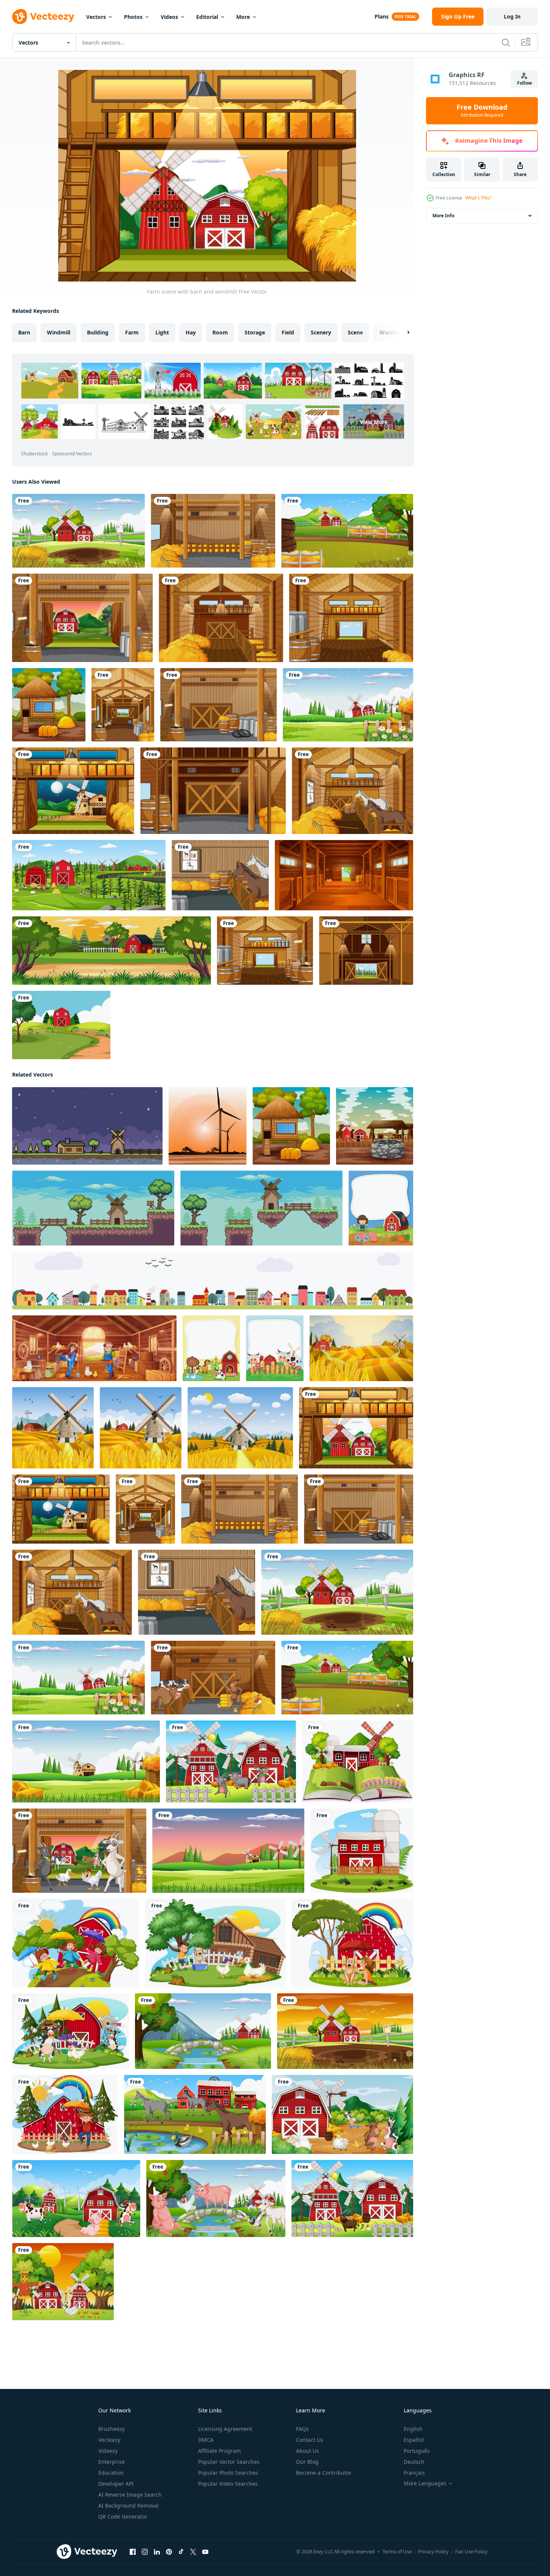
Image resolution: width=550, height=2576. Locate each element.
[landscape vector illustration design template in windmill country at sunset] (208, 1126)
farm (132, 332)
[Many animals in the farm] (79, 1851)
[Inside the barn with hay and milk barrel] (218, 705)
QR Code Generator (123, 2516)
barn (24, 332)
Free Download (482, 111)
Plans (382, 16)
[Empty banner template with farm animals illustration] (211, 1348)
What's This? (478, 198)
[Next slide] (402, 333)
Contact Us (310, 2440)
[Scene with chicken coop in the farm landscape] (49, 705)
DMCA (206, 2440)
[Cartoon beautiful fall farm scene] (361, 1348)
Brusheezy (112, 2429)
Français (414, 2473)
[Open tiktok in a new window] (181, 2552)
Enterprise (112, 2462)
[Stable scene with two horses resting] (352, 791)
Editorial (207, 17)
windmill (59, 332)
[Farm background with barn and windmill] (78, 531)
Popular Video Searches (228, 2484)
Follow (524, 83)
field (288, 332)
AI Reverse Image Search (130, 2495)
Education (111, 2473)
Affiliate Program (219, 2451)
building (98, 332)
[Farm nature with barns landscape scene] (89, 875)
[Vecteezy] (43, 17)
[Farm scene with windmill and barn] (347, 531)
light (162, 332)
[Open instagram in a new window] (145, 2552)
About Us (308, 2451)
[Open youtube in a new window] (205, 2552)
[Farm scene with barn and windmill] (73, 791)
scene (355, 332)
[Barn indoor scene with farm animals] (82, 618)
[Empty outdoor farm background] (348, 705)
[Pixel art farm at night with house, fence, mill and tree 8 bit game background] (87, 1126)
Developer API (116, 2484)
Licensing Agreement (225, 2429)
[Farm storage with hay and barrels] (123, 705)
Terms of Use (397, 2551)
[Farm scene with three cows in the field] (231, 1761)
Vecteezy (109, 2440)
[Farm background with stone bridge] (203, 2031)
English (413, 2429)
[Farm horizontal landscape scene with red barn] (112, 951)
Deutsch (414, 2462)
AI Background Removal (129, 2506)
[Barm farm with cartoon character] (76, 1943)
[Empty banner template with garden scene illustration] (381, 1208)
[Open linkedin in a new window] (157, 2552)
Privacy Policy (433, 2551)
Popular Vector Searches (229, 2462)
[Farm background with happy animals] (216, 2198)
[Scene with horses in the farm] (195, 2114)
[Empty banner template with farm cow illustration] (275, 1348)
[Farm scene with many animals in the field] (76, 2198)
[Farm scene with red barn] (362, 1851)
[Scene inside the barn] (221, 618)
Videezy (108, 2451)
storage (255, 332)
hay (191, 332)
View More (374, 422)
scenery (321, 332)
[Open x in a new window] (193, 2552)
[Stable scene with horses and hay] (220, 875)
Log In (512, 16)
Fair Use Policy (471, 2551)
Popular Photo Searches (228, 2473)
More (243, 17)
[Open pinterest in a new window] (169, 2552)
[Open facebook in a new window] (133, 2552)
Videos (169, 17)
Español (414, 2440)
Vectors (96, 17)
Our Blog (307, 2462)
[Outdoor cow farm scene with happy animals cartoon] (342, 2114)
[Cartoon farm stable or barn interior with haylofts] (344, 875)
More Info (443, 216)
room (220, 332)
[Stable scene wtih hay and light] (213, 531)
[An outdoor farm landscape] (61, 1025)
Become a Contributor (324, 2473)
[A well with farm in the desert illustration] (375, 1126)
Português (417, 2451)
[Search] (506, 42)
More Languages (425, 2483)
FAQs (302, 2429)
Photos (133, 17)
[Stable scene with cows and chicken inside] (213, 1678)
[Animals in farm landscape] (352, 2198)
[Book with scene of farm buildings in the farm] (358, 1761)
